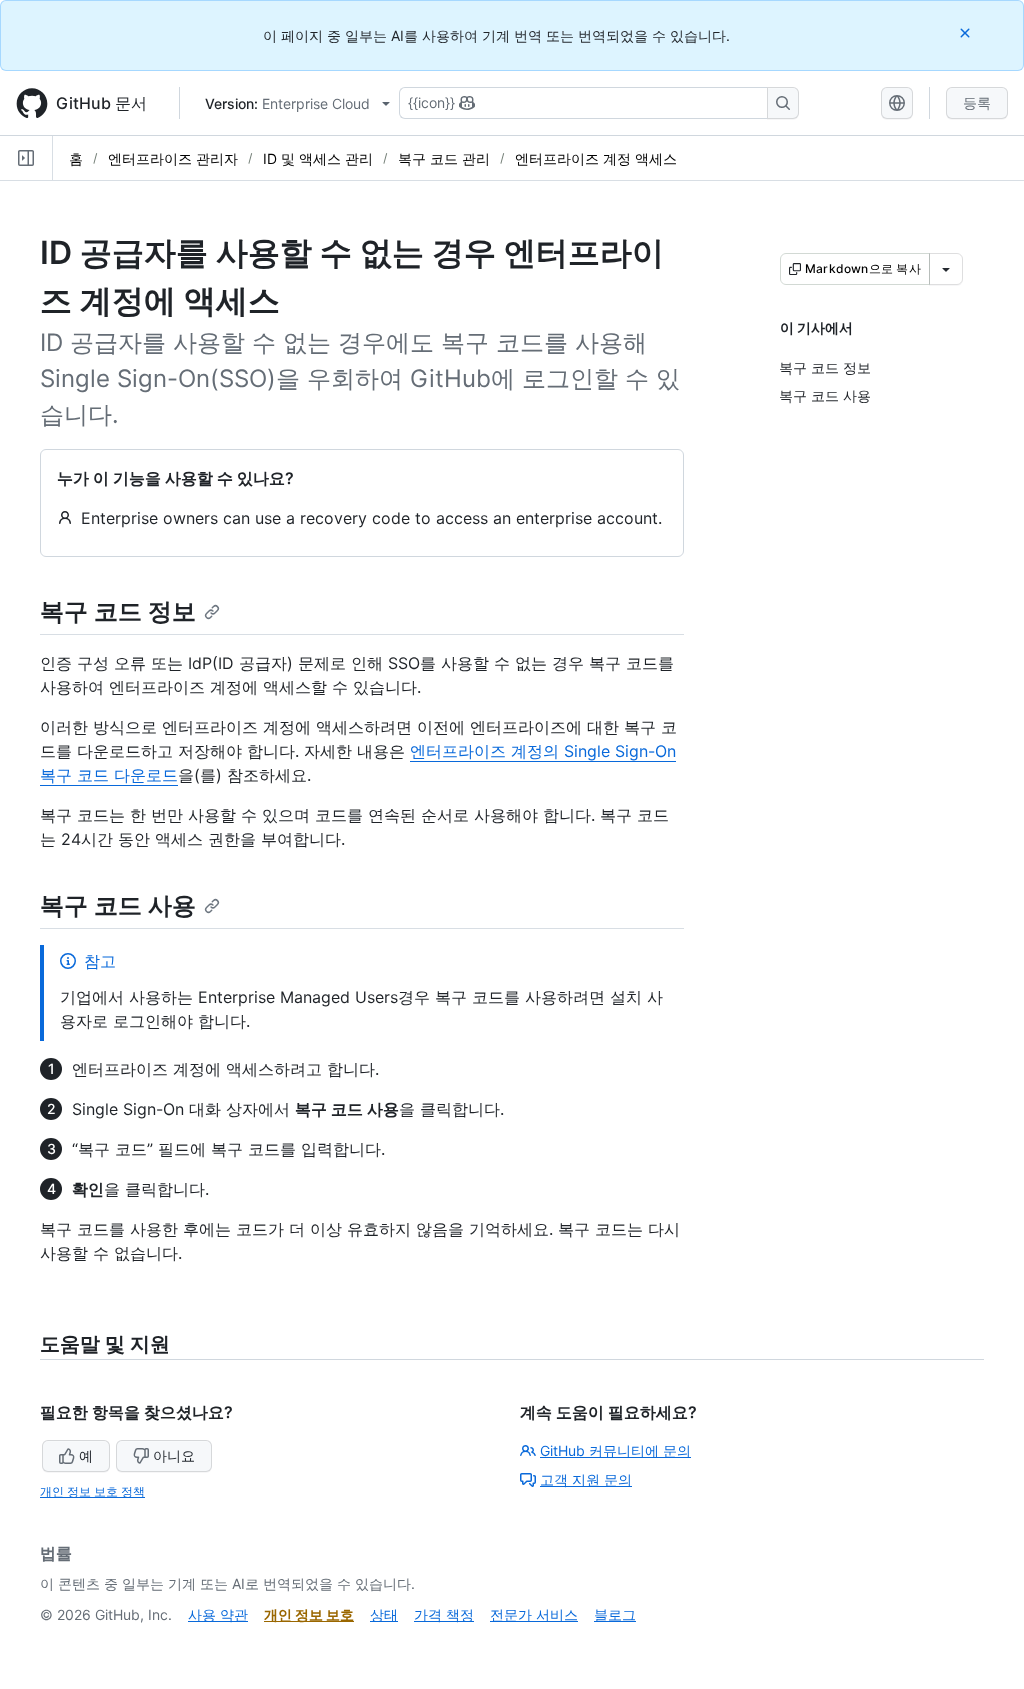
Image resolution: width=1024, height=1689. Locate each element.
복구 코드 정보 (118, 611)
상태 (384, 1614)
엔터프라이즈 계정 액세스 (596, 158)
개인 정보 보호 (309, 1614)
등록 (977, 102)
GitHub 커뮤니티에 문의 (615, 1450)
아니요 (174, 1455)
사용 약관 (218, 1614)
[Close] (967, 32)
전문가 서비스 (534, 1614)
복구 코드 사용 (118, 905)
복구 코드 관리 (444, 158)
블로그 (615, 1614)
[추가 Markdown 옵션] (946, 269)
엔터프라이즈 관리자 (173, 158)
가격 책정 (444, 1614)
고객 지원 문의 (586, 1479)
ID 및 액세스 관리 (318, 158)
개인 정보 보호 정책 (92, 1491)
